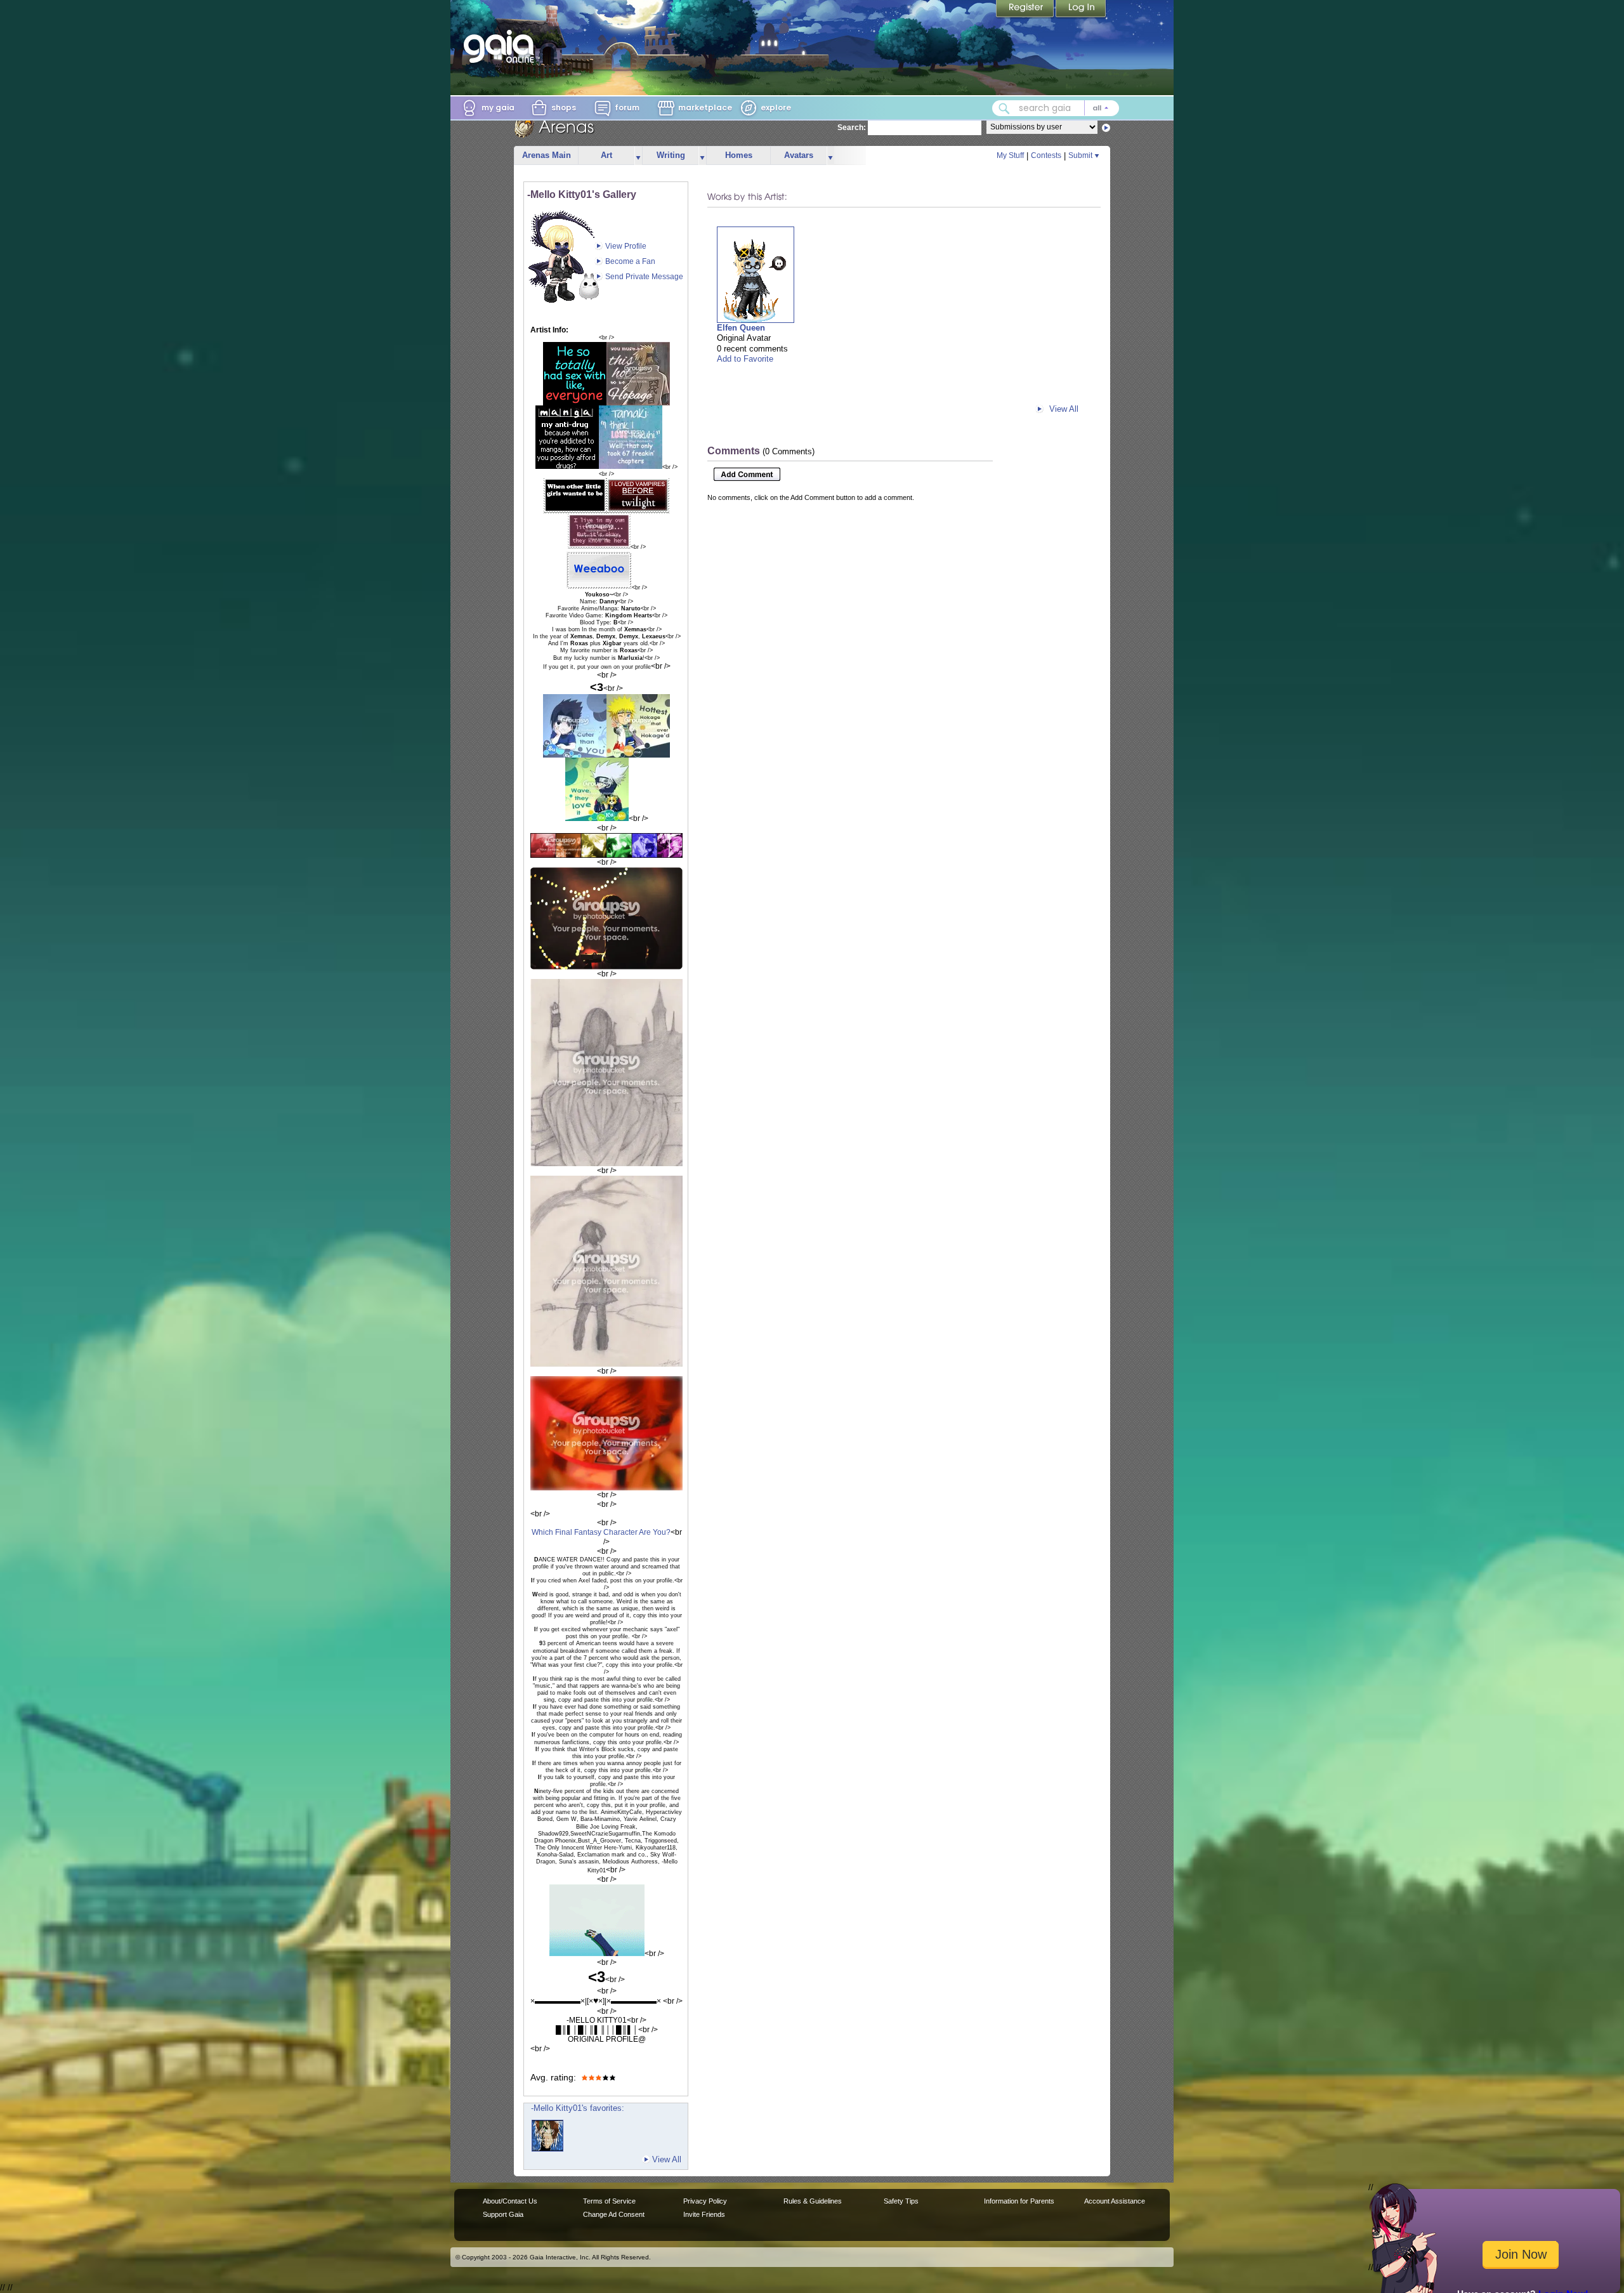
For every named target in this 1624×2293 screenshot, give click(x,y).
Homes (739, 155)
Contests (1046, 155)
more (638, 156)
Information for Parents (1019, 2201)
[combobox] (1056, 108)
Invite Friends (704, 2214)
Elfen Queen (741, 328)
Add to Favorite (745, 359)
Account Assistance (1115, 2201)
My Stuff (1010, 155)
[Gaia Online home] (502, 46)
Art (606, 155)
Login (1081, 10)
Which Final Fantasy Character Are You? (601, 1532)
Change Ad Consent (614, 2214)
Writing (671, 155)
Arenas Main (547, 155)
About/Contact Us (510, 2201)
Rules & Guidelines (813, 2201)
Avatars (799, 155)
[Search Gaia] (1004, 108)
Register (1026, 10)
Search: (852, 128)
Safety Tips (901, 2201)
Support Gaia (503, 2214)
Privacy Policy (705, 2201)
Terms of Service (609, 2201)
